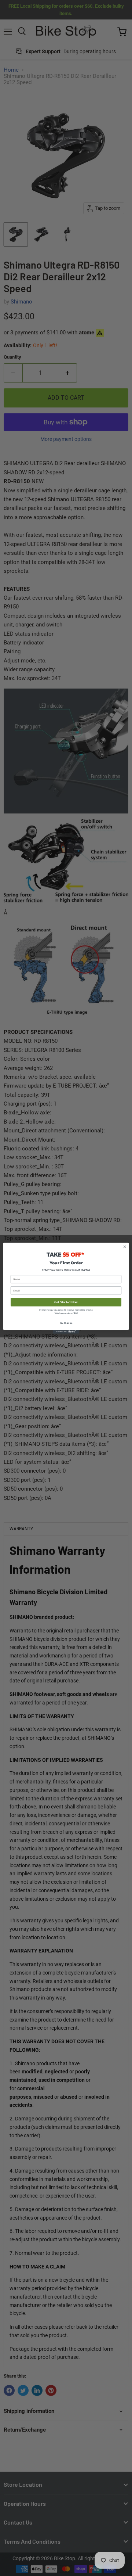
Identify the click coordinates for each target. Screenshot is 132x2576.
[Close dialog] (124, 1246)
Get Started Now (66, 1302)
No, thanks (66, 1323)
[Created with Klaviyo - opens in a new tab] (66, 1332)
